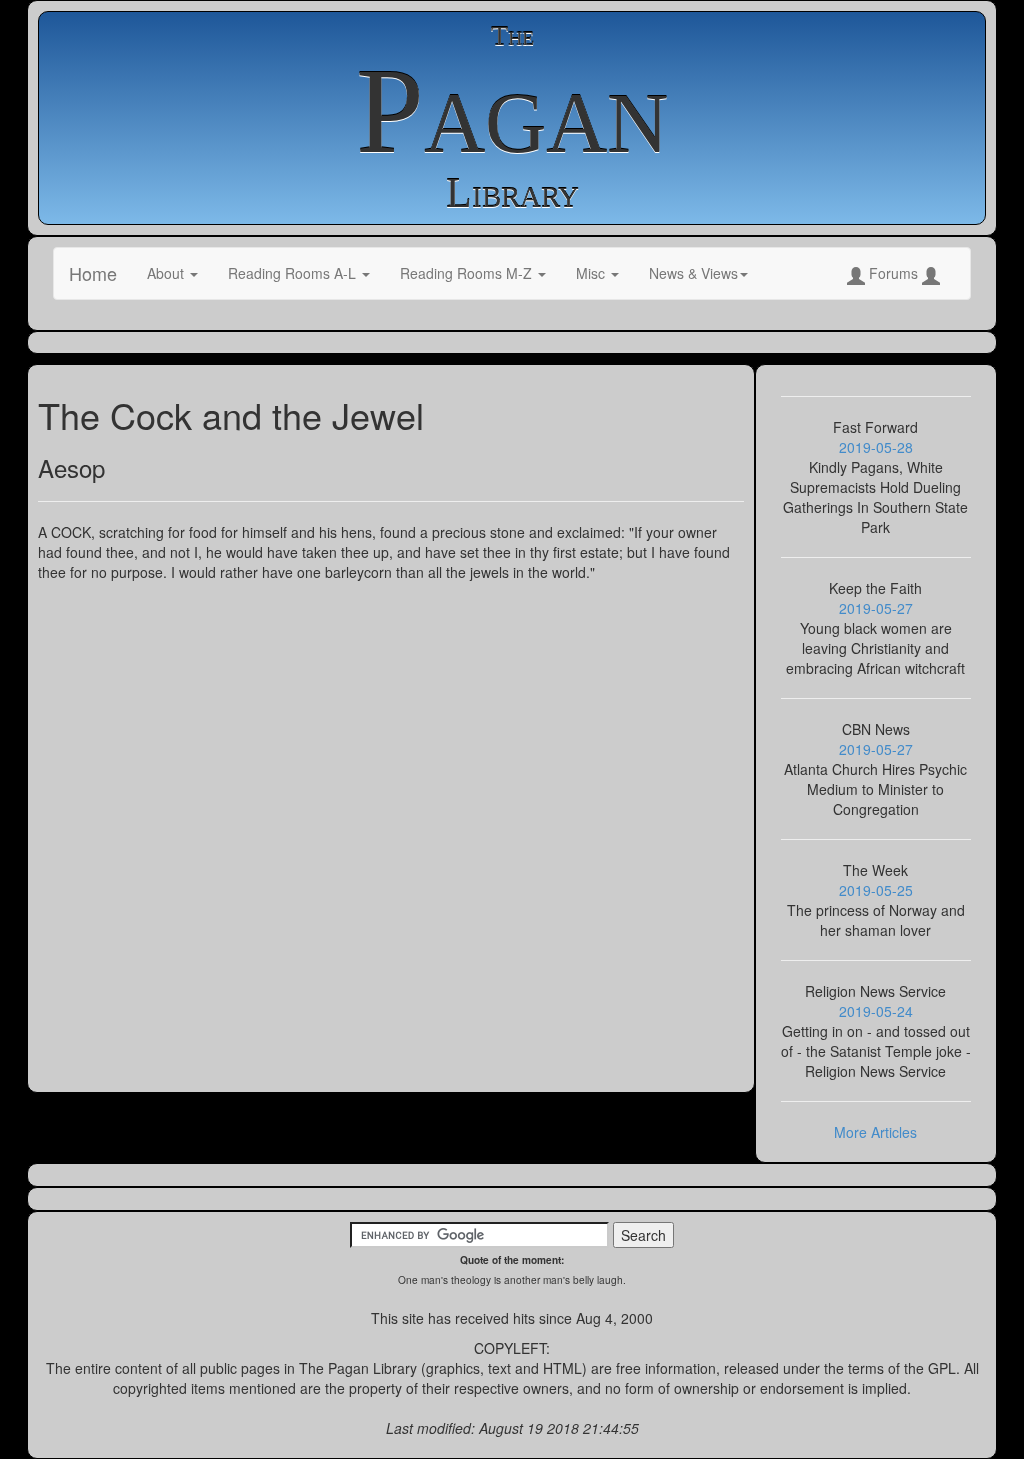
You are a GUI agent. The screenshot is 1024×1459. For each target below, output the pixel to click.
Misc (592, 273)
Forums (893, 273)
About (167, 273)
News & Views (693, 273)
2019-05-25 (876, 890)
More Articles (875, 1132)
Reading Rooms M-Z (468, 273)
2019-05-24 (876, 1011)
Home (93, 273)
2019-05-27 (876, 608)
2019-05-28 (876, 447)
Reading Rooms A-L (294, 273)
